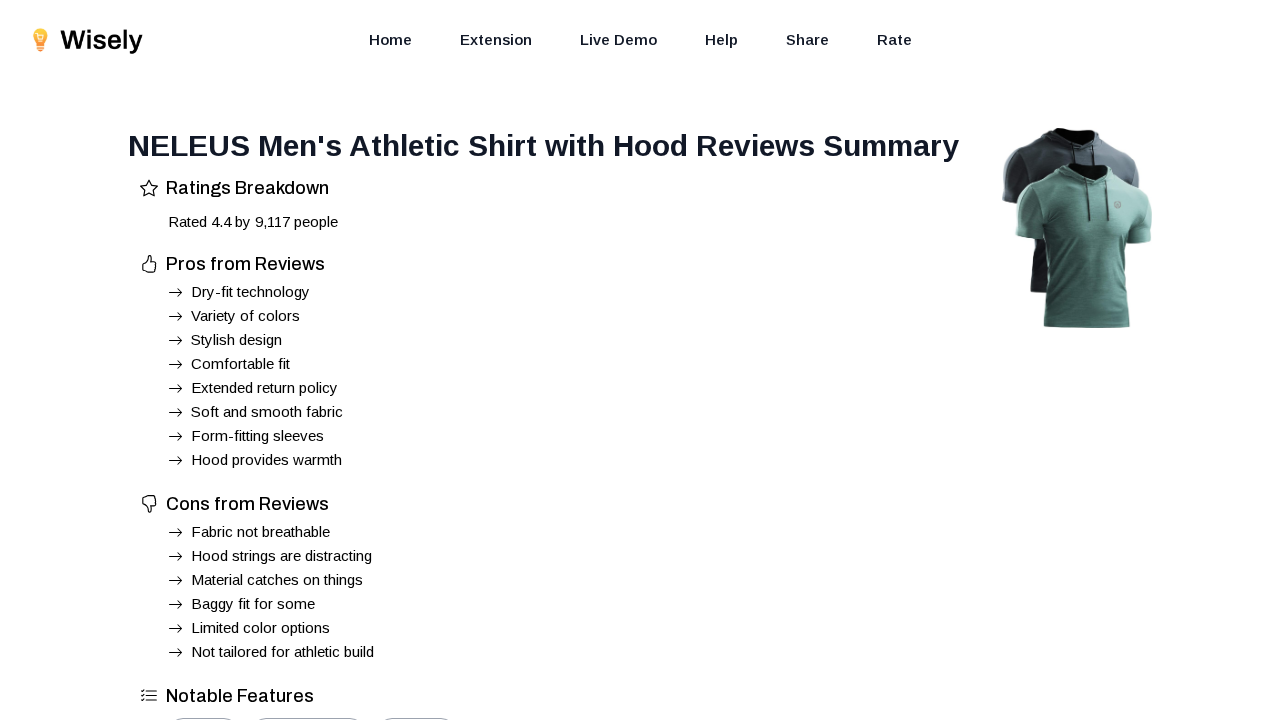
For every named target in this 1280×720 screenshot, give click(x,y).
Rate (894, 39)
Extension (496, 39)
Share (807, 39)
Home (390, 39)
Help (721, 39)
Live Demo (618, 39)
